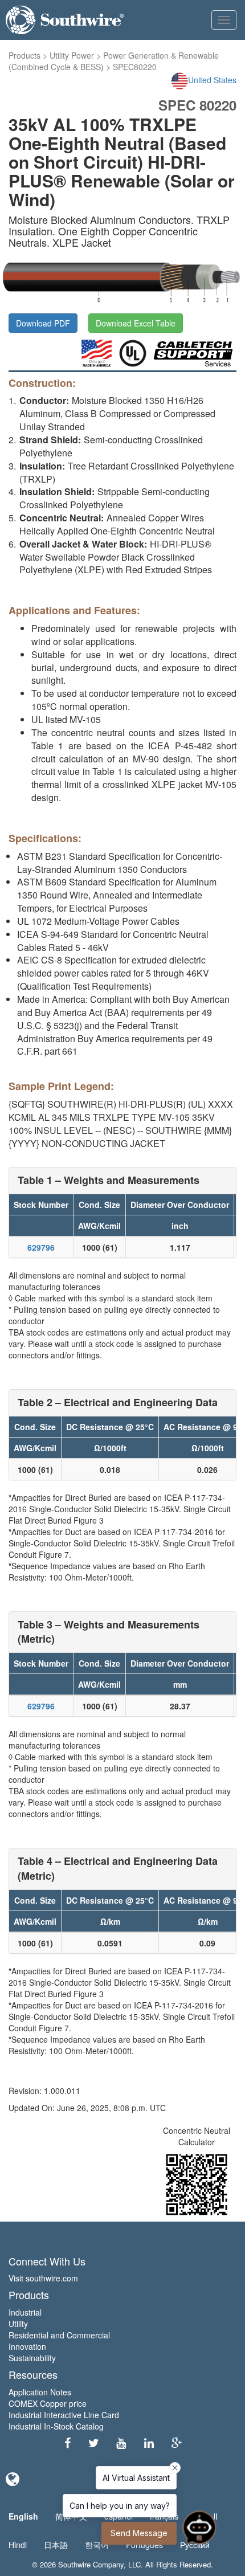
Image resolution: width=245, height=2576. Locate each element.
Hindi (18, 2545)
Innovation (27, 2346)
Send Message (139, 2533)
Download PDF (43, 323)
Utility (18, 2324)
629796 (41, 1247)
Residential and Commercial (59, 2335)
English (23, 2516)
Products (24, 55)
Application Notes (40, 2392)
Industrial (25, 2312)
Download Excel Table (136, 323)
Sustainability (32, 2358)
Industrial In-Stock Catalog (56, 2426)
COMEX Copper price (48, 2403)
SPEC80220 (135, 67)
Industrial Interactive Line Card (64, 2415)
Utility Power (72, 55)
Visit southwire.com (43, 2278)
